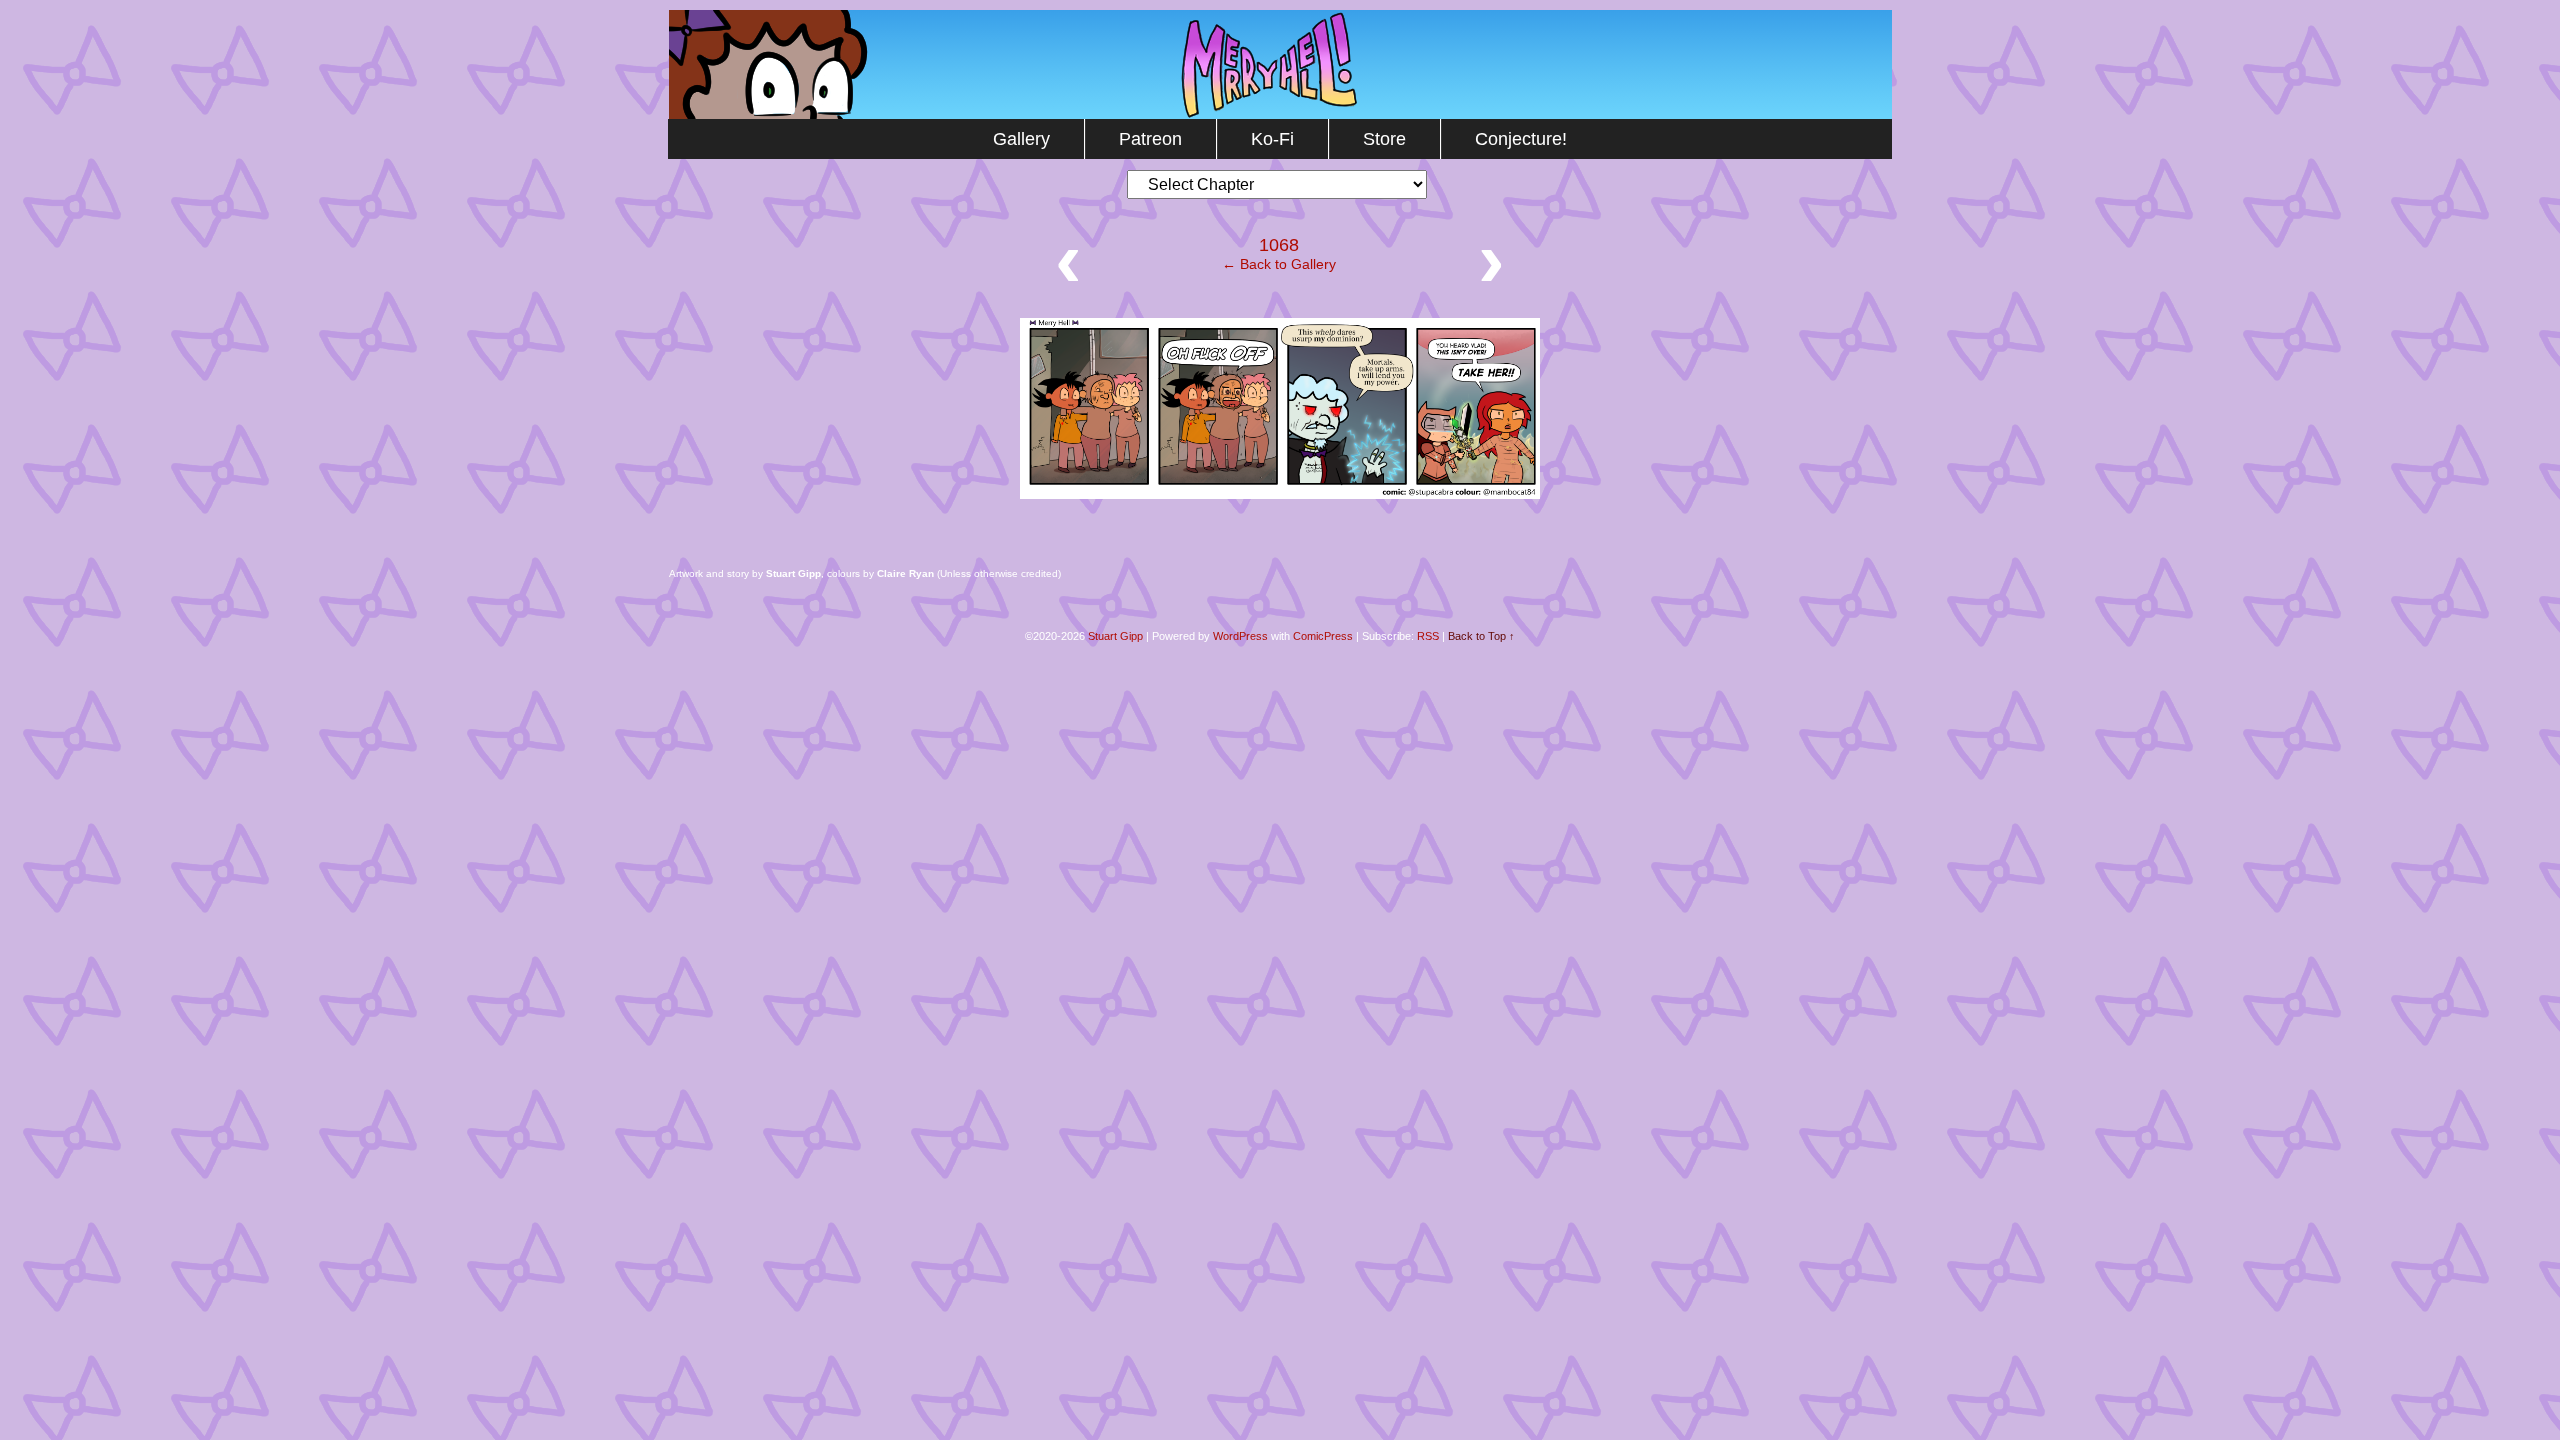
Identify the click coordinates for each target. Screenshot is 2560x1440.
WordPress (1240, 636)
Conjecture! (1521, 139)
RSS (1428, 636)
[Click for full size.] (1280, 494)
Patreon (1150, 139)
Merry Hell (1280, 64)
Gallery (1021, 139)
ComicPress (1323, 636)
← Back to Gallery (1279, 264)
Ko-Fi (1272, 139)
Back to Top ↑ (1481, 636)
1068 (1279, 245)
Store (1384, 139)
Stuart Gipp (1115, 636)
